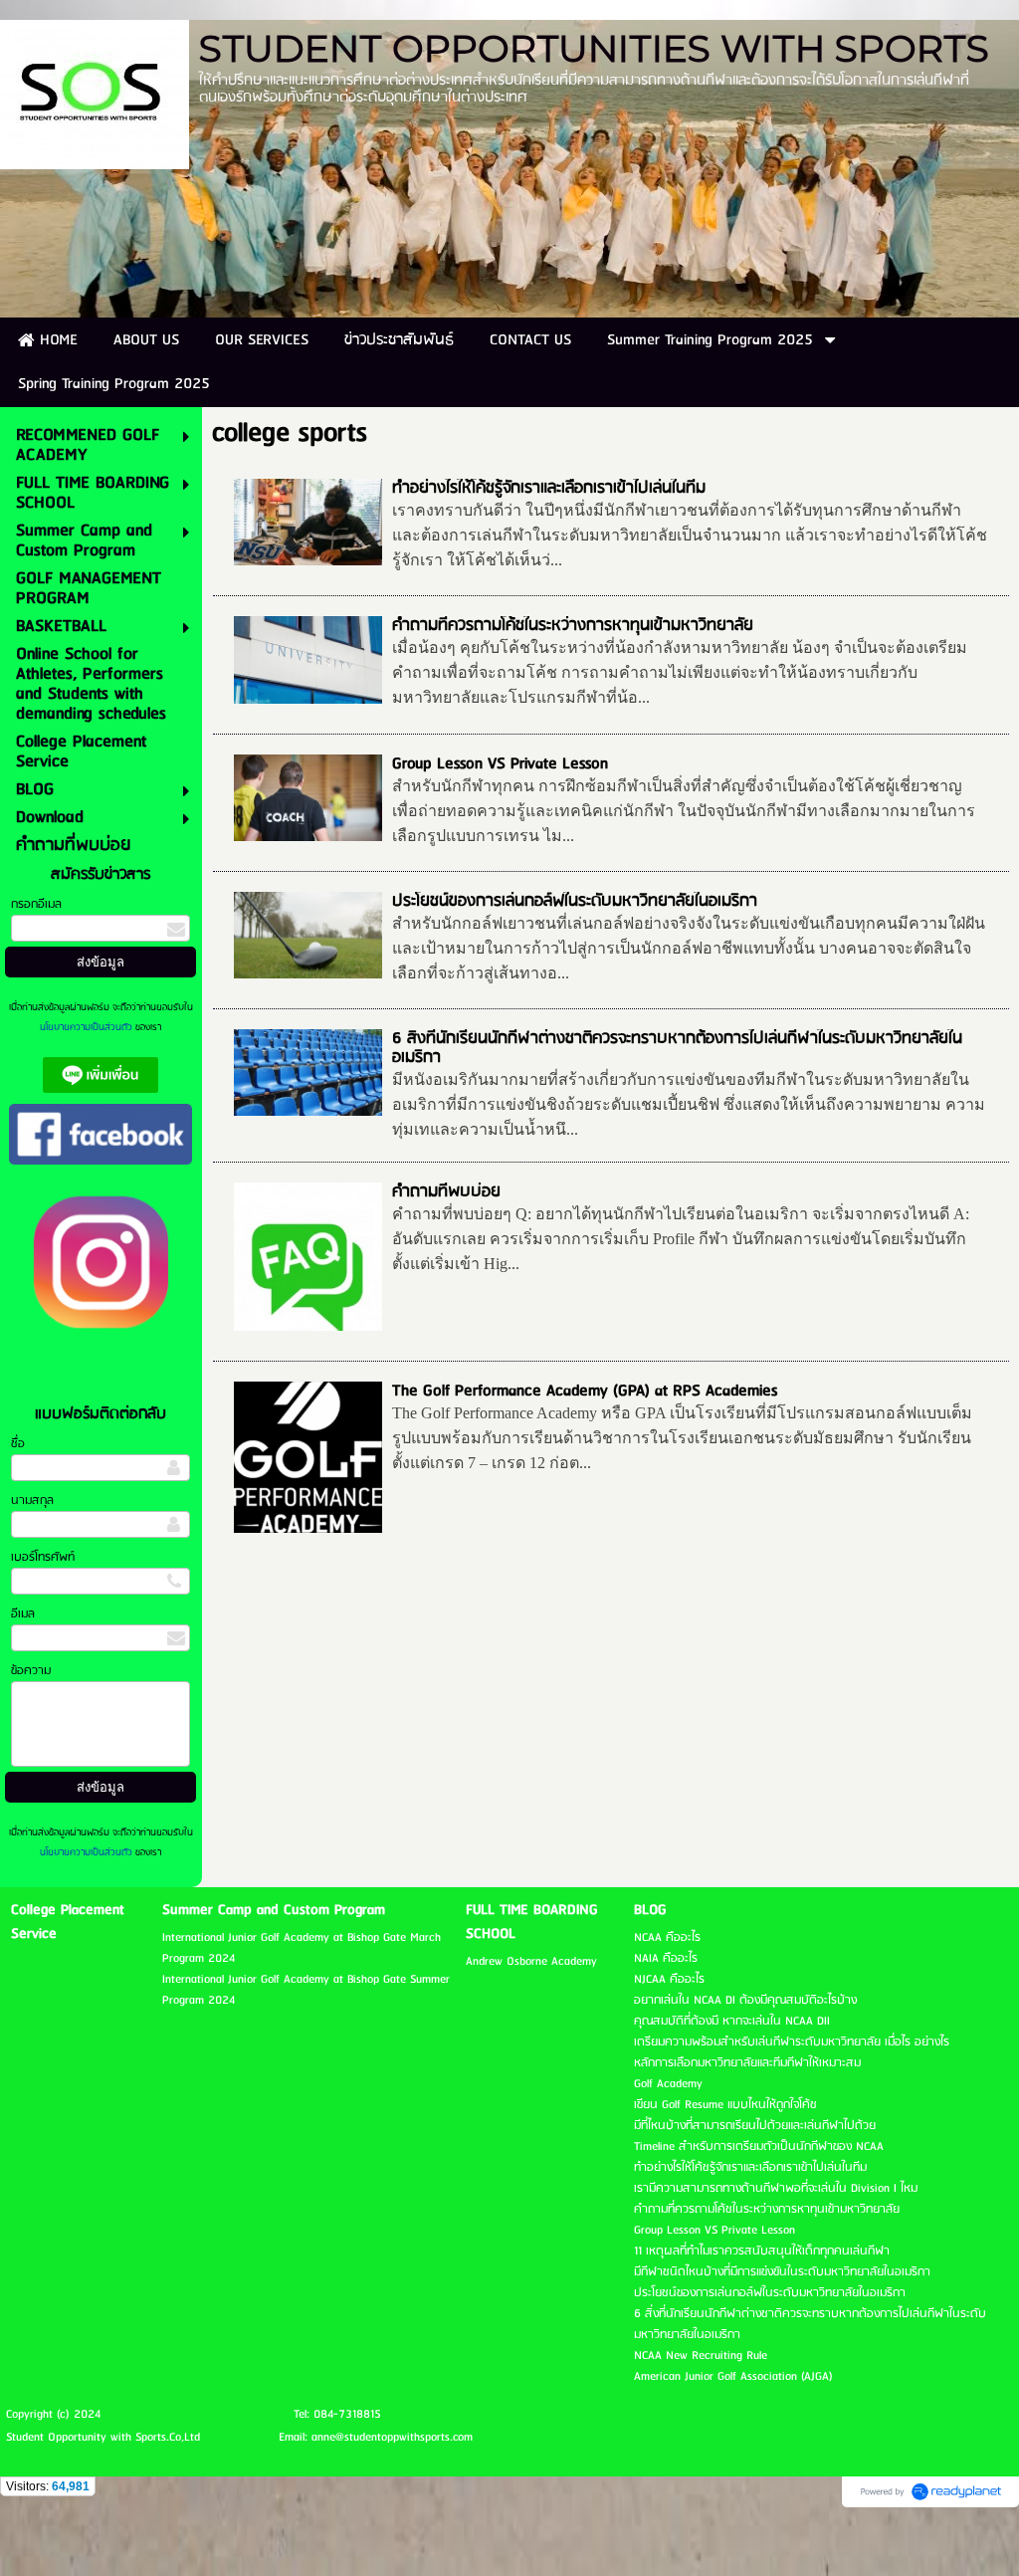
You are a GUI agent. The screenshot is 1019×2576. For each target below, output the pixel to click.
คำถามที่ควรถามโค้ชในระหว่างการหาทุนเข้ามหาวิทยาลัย (573, 626)
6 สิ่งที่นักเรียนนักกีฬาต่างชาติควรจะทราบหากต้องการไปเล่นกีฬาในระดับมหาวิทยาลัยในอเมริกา (677, 1048)
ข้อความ (31, 1671)
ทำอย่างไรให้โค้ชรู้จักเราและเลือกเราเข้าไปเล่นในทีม (549, 488)
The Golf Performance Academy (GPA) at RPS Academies (585, 1391)
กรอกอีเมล (36, 904)
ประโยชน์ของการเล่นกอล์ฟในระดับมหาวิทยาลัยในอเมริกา (575, 901)
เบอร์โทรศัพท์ (43, 1557)
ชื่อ (18, 1444)
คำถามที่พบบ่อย (446, 1192)
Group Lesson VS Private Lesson (500, 764)
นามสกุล (32, 1501)
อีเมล (23, 1614)
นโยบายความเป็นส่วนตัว (88, 1027)
